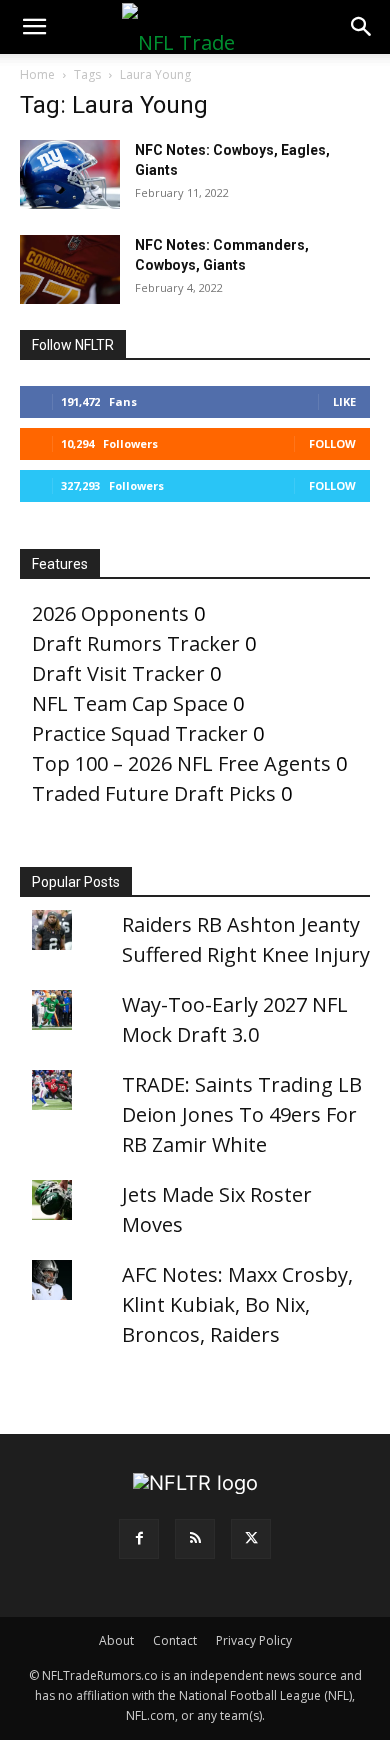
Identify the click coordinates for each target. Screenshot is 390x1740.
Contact (175, 1640)
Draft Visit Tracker (118, 673)
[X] (251, 1539)
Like (344, 401)
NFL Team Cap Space (130, 703)
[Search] (362, 27)
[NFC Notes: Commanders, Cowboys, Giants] (70, 269)
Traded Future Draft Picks (154, 793)
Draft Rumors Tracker (136, 643)
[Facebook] (139, 1539)
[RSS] (195, 1539)
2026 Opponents (110, 613)
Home (37, 74)
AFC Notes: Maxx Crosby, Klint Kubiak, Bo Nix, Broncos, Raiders (237, 1304)
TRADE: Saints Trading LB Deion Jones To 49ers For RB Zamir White (242, 1114)
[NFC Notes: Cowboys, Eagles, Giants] (70, 174)
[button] (34, 27)
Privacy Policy (254, 1640)
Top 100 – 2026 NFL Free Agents (181, 763)
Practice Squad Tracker (140, 733)
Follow (332, 443)
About (116, 1640)
